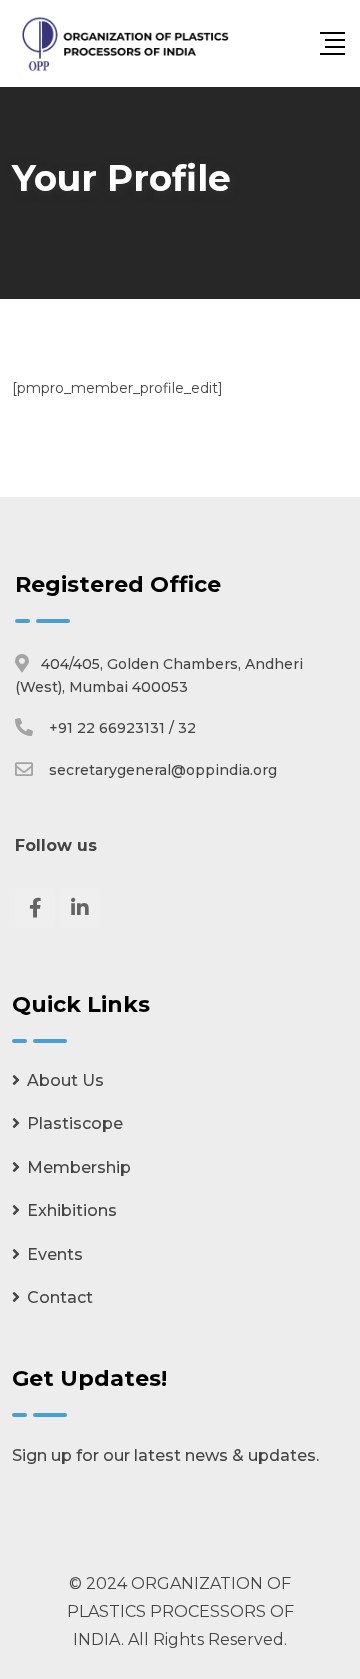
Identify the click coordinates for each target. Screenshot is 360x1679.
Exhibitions (72, 1210)
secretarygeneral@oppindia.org (163, 770)
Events (55, 1254)
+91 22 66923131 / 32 (122, 728)
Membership (79, 1167)
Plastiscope (75, 1123)
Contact (60, 1297)
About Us (65, 1080)
